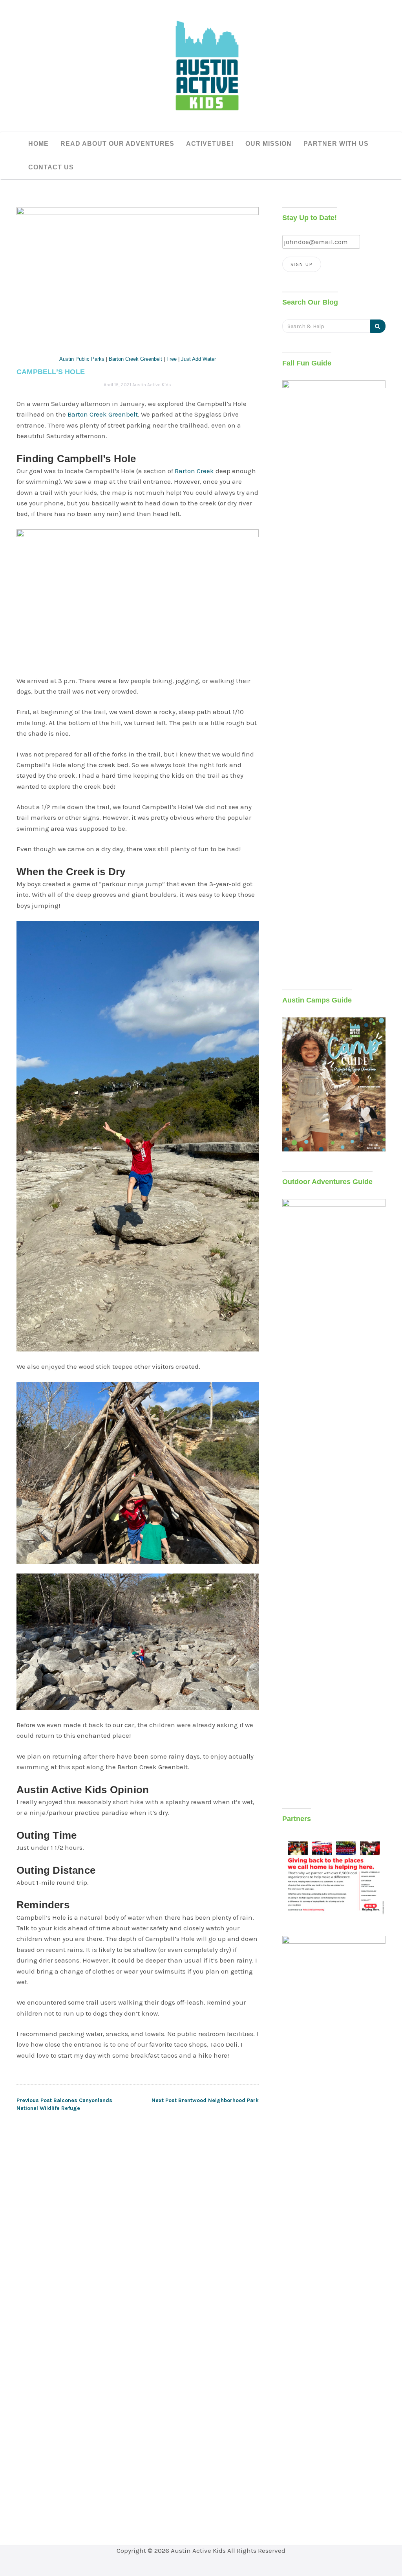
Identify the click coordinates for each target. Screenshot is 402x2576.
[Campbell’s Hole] (138, 275)
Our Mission (269, 144)
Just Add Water (198, 359)
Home (38, 144)
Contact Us (51, 167)
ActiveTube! (210, 144)
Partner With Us (336, 144)
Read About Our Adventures (117, 144)
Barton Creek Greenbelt (135, 359)
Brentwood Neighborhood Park (205, 2100)
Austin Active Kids (152, 385)
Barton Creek (194, 471)
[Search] (378, 326)
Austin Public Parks (82, 359)
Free (172, 359)
